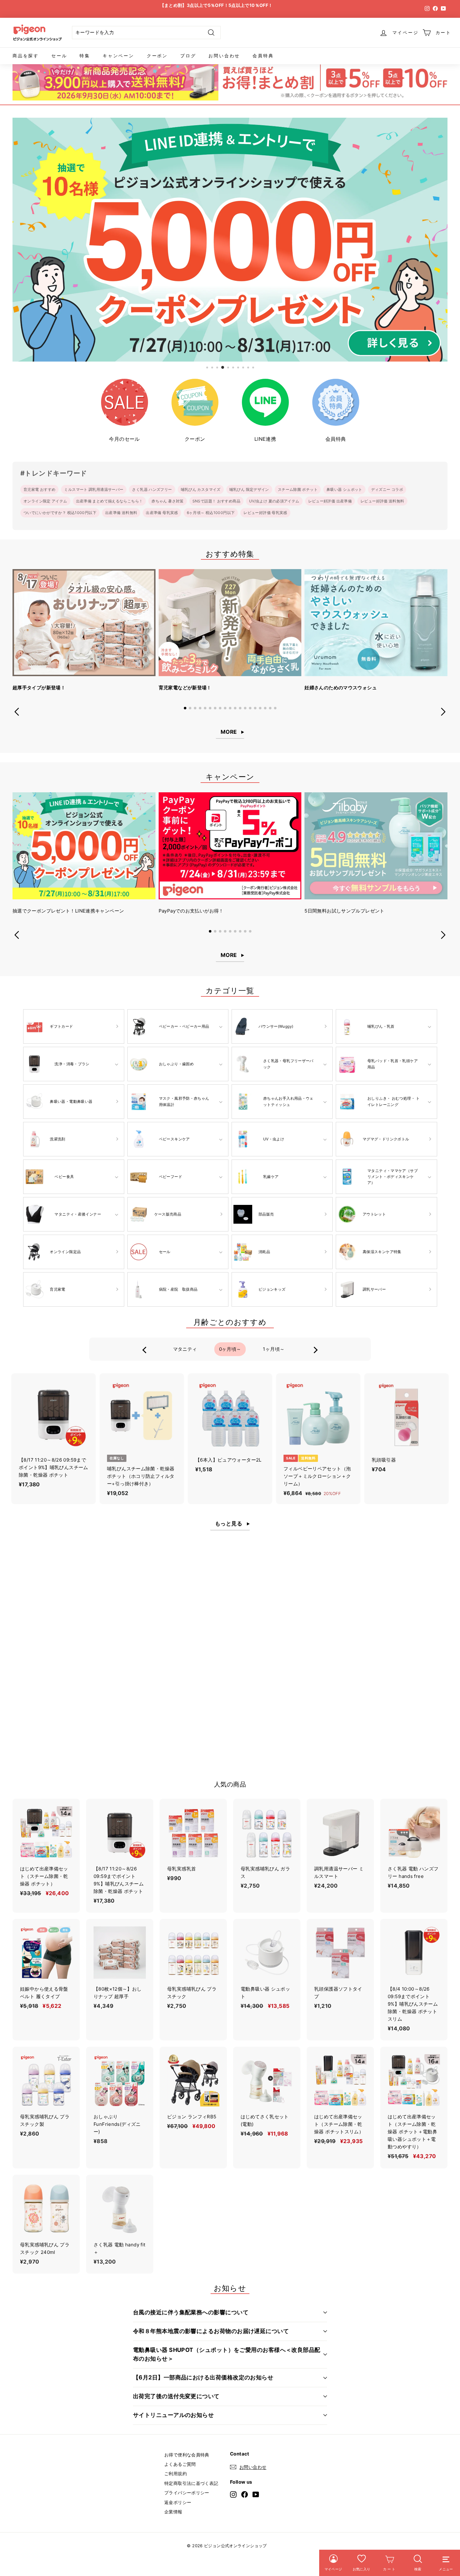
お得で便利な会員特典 (187, 2455)
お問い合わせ (224, 56)
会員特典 (263, 56)
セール (59, 56)
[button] (185, 708)
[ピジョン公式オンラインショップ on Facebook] (245, 2494)
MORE (229, 732)
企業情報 (173, 2512)
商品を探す (26, 56)
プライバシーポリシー (187, 2493)
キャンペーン (118, 56)
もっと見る (229, 1524)
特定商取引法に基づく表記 (191, 2483)
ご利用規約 (176, 2473)
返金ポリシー (178, 2502)
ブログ (188, 56)
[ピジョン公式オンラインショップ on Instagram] (233, 2494)
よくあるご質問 (180, 2464)
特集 (85, 56)
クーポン (157, 56)
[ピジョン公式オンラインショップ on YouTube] (256, 2494)
